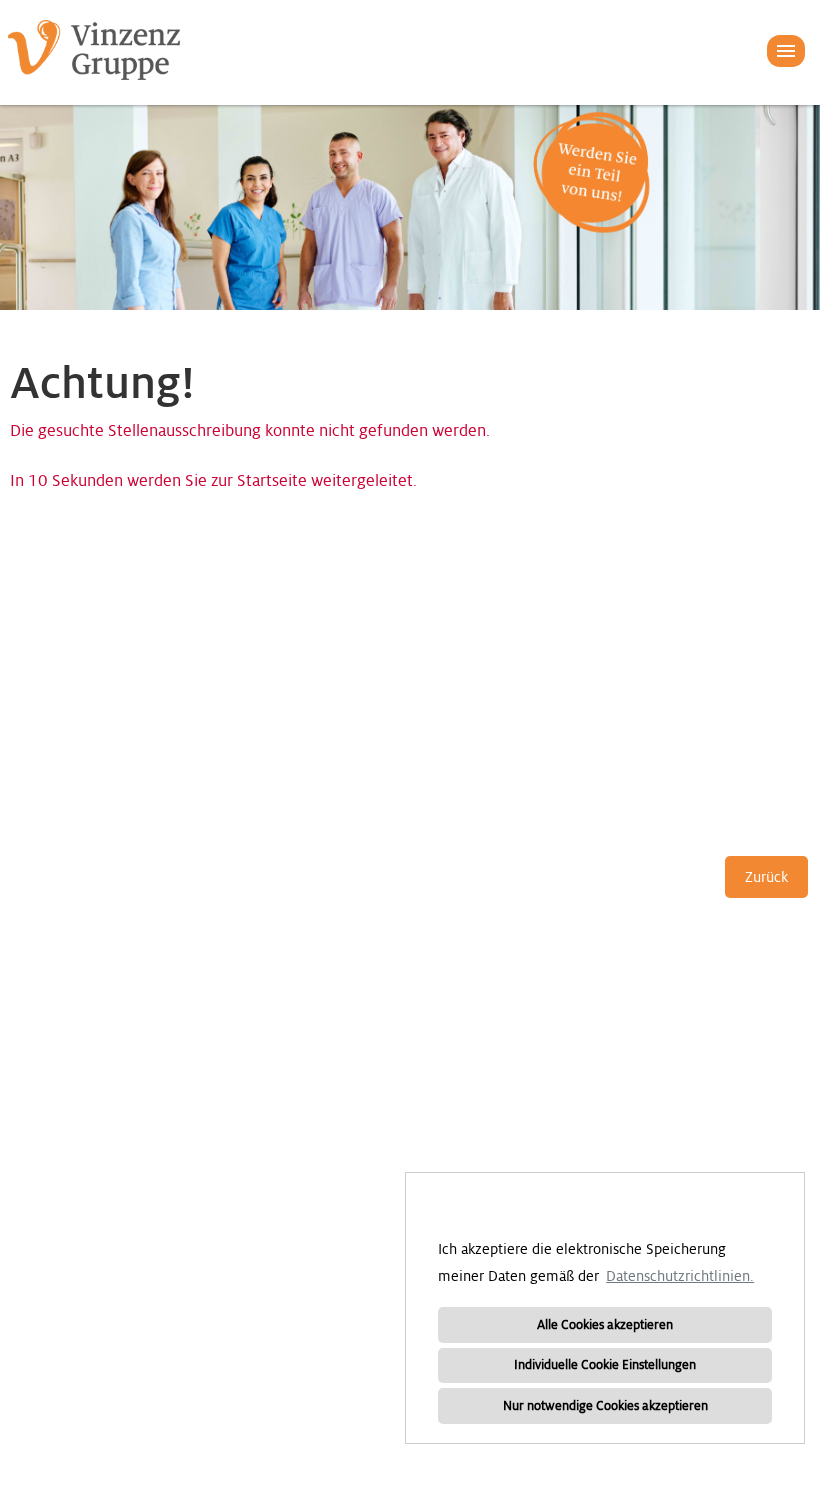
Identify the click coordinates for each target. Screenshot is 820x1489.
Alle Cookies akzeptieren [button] (605, 1325)
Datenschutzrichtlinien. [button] (680, 1276)
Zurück (766, 877)
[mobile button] (786, 51)
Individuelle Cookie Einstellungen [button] (605, 1365)
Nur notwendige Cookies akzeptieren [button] (605, 1406)
